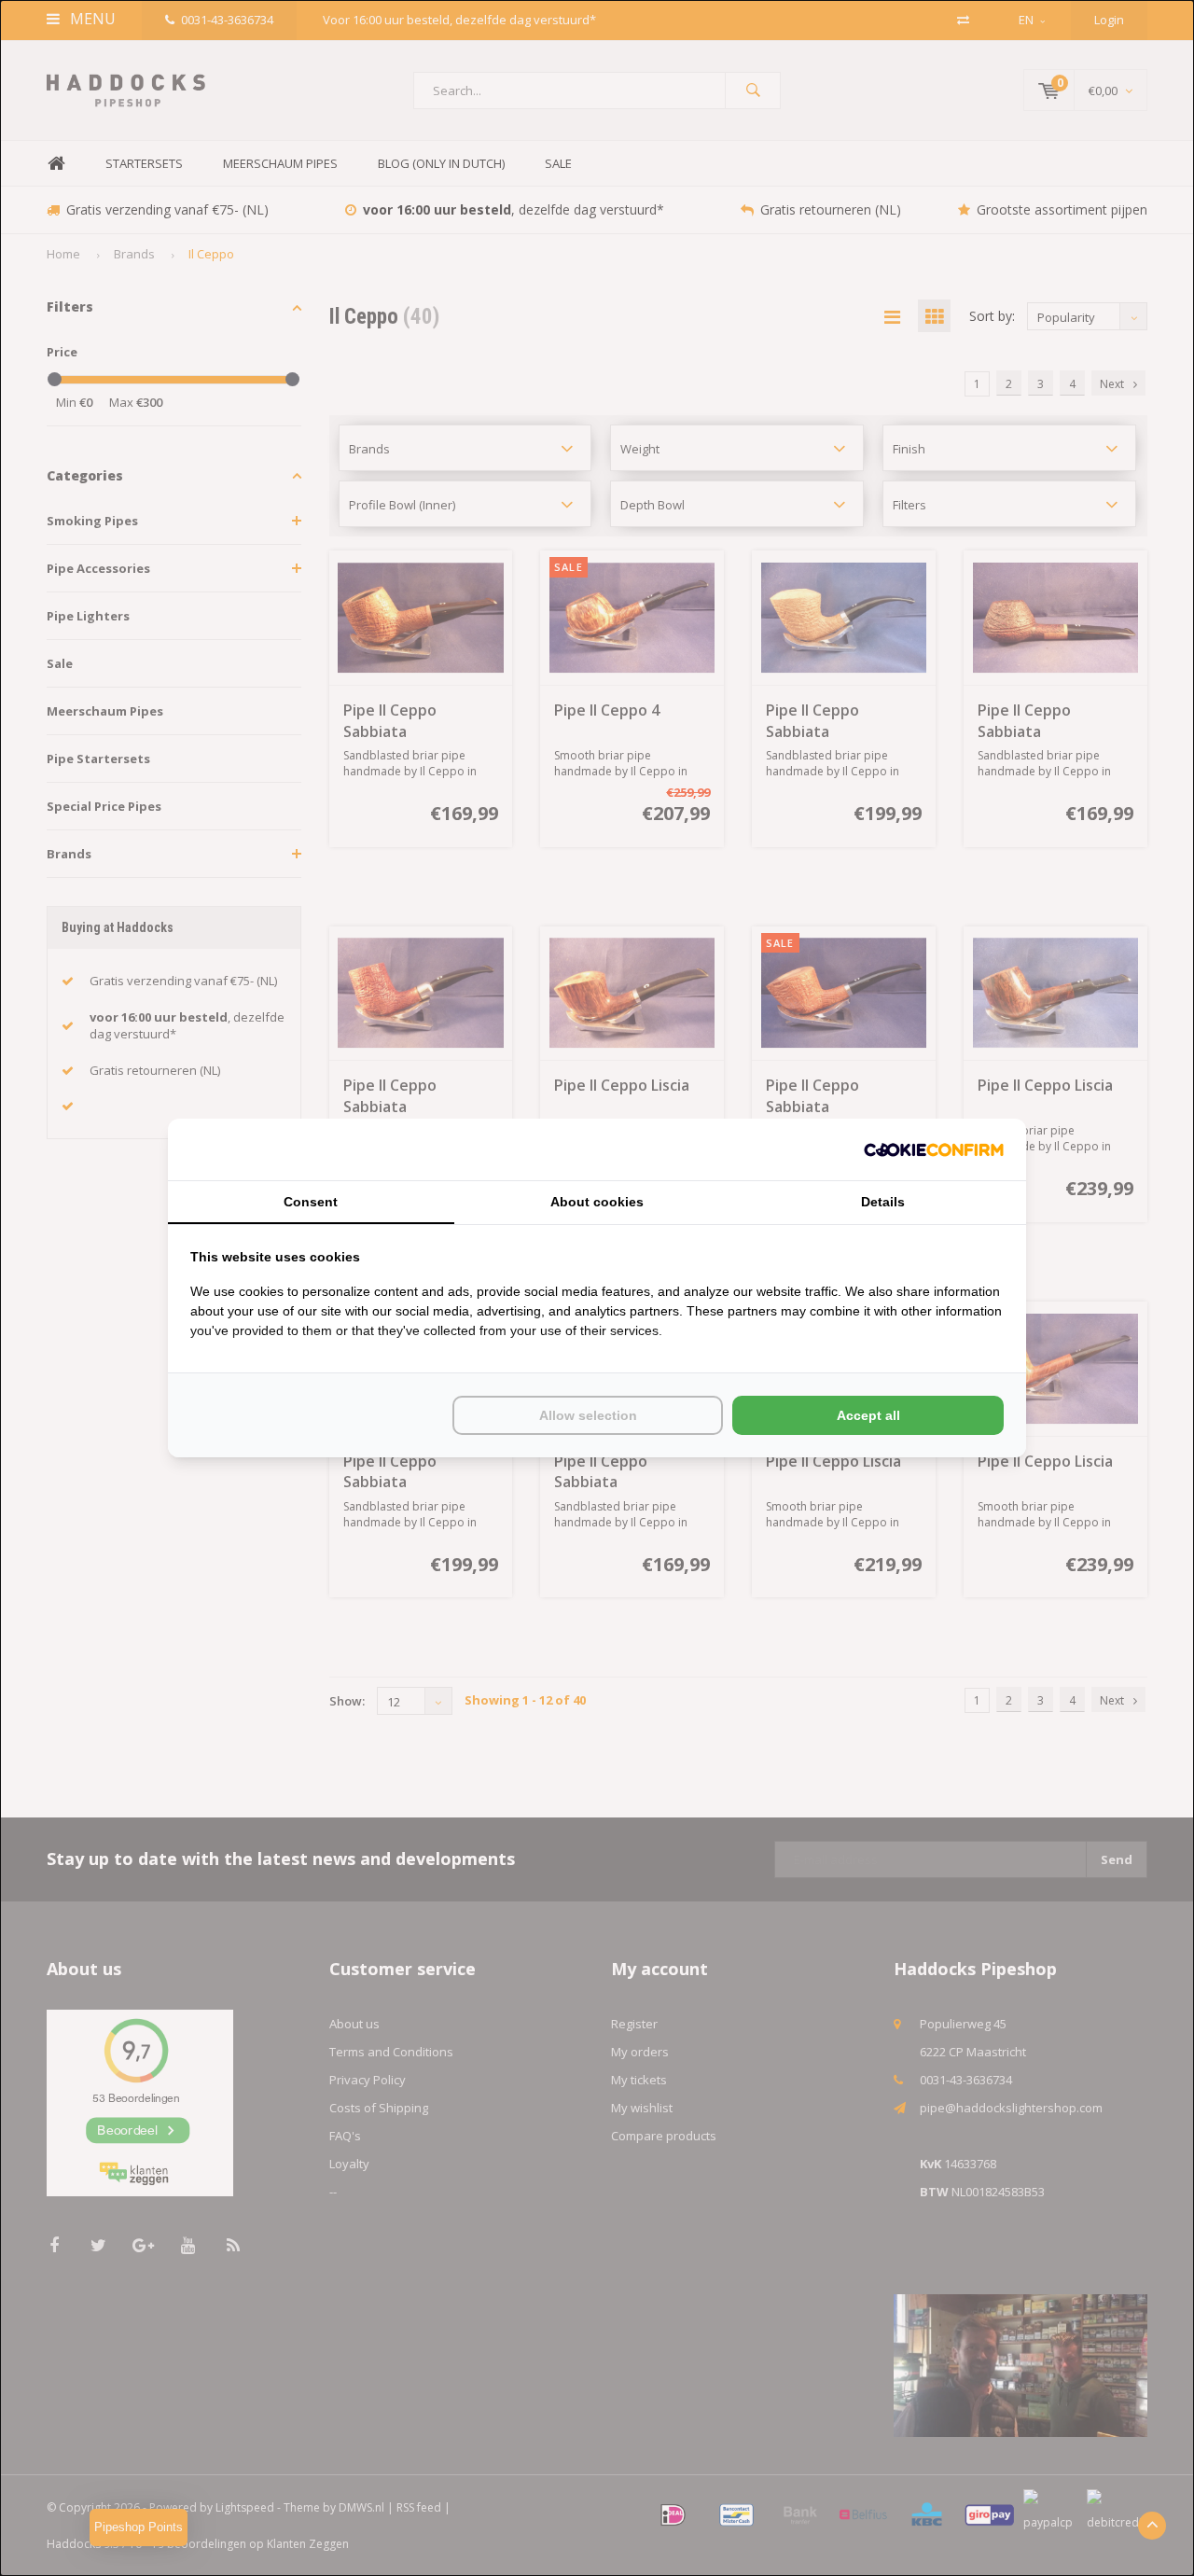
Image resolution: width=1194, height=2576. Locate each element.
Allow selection (588, 1415)
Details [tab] (883, 1202)
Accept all (868, 1415)
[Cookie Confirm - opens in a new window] (934, 1150)
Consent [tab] (311, 1202)
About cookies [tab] (597, 1202)
